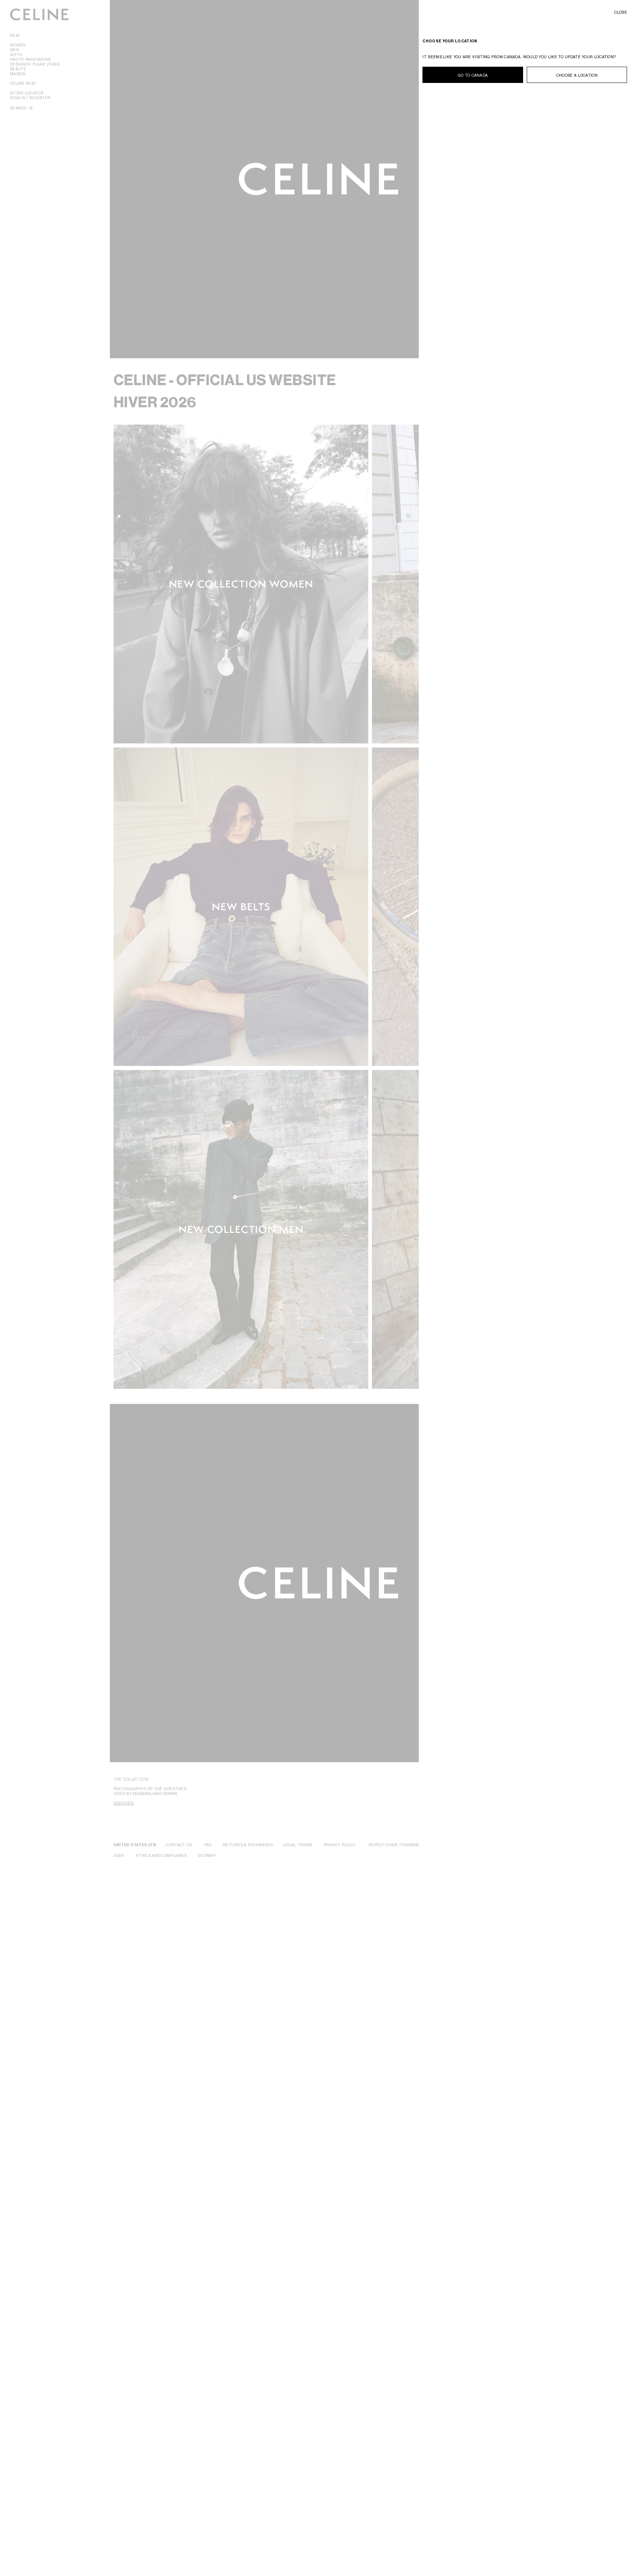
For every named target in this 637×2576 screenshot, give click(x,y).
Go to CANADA (473, 75)
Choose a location (577, 75)
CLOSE (621, 12)
